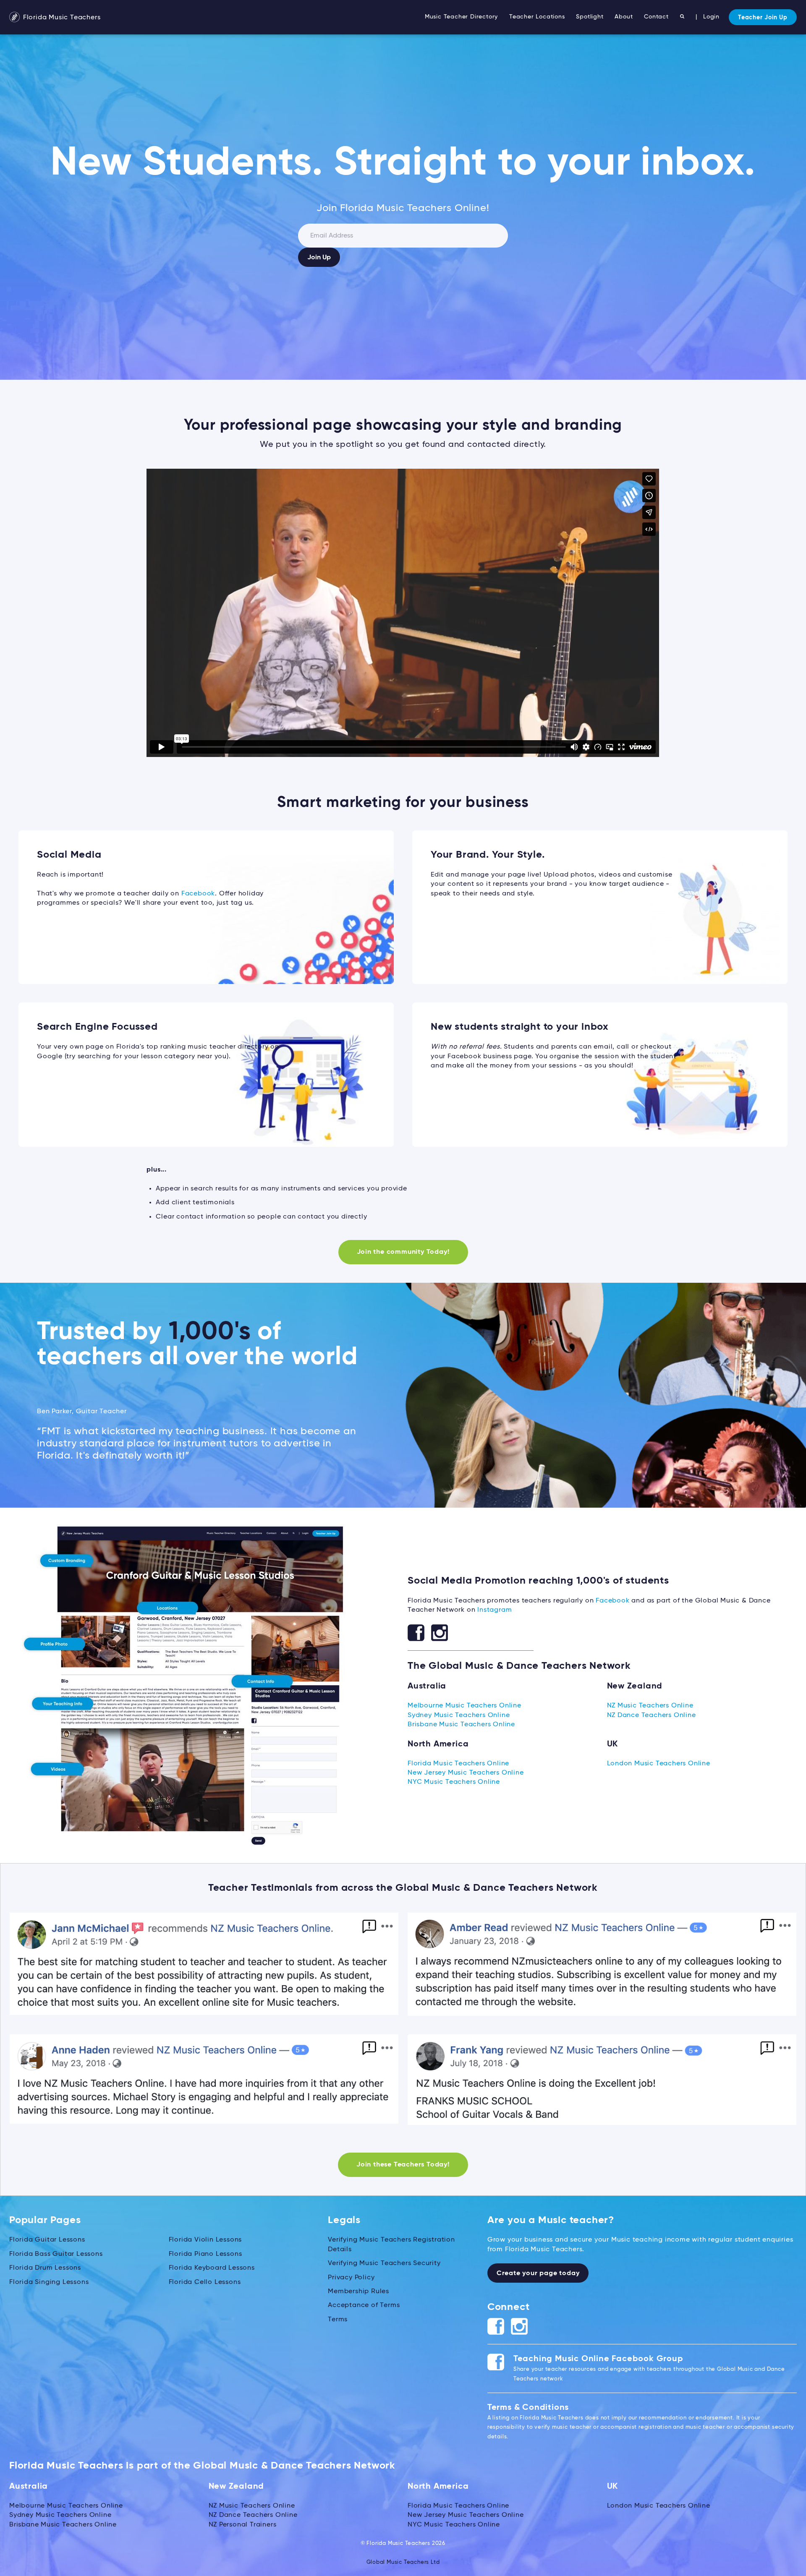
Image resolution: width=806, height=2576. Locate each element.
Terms (338, 2320)
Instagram (495, 1610)
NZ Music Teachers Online (650, 1706)
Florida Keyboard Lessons (212, 2268)
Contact (656, 17)
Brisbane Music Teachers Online (461, 1725)
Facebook (198, 894)
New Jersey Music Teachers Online (466, 1773)
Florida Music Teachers (61, 18)
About (624, 17)
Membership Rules (359, 2292)
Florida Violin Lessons (205, 2240)
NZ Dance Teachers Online (652, 1715)
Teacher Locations (537, 17)
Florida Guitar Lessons (47, 2240)
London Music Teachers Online (659, 1764)
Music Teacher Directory (461, 17)
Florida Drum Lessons (45, 2268)
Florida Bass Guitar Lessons (56, 2254)
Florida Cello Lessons (205, 2282)
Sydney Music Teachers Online (459, 1715)
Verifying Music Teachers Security (384, 2263)
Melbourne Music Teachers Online (464, 1706)
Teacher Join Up (763, 18)
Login (711, 17)
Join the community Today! (403, 1252)
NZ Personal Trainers (243, 2525)
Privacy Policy (351, 2278)
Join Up (319, 258)
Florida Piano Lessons (205, 2254)
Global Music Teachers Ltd (403, 2562)
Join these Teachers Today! (403, 2165)
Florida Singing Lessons (49, 2282)
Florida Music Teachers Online (458, 1764)
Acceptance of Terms (364, 2305)
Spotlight (590, 17)
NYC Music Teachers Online (454, 1782)
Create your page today (538, 2273)
